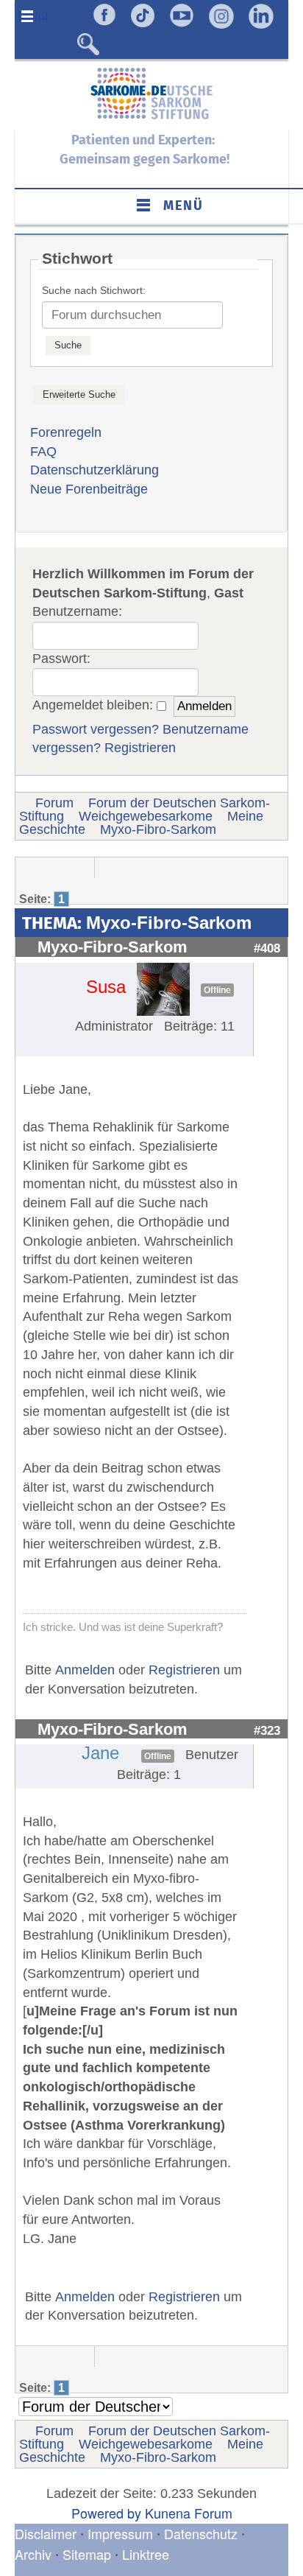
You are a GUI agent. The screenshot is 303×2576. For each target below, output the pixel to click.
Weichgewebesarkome (146, 816)
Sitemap (87, 2554)
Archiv (33, 2554)
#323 (267, 1730)
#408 (267, 948)
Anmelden (85, 1670)
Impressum (120, 2533)
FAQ (43, 452)
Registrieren (140, 748)
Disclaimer (46, 2533)
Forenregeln (66, 432)
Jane (100, 1753)
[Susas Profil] (163, 989)
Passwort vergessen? (96, 729)
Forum (54, 803)
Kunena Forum (189, 2513)
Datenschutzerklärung (95, 470)
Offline (217, 990)
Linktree (146, 2554)
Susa (106, 987)
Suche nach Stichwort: (94, 290)
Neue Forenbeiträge (89, 489)
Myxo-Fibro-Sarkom (158, 829)
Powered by (106, 2513)
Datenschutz (203, 2533)
